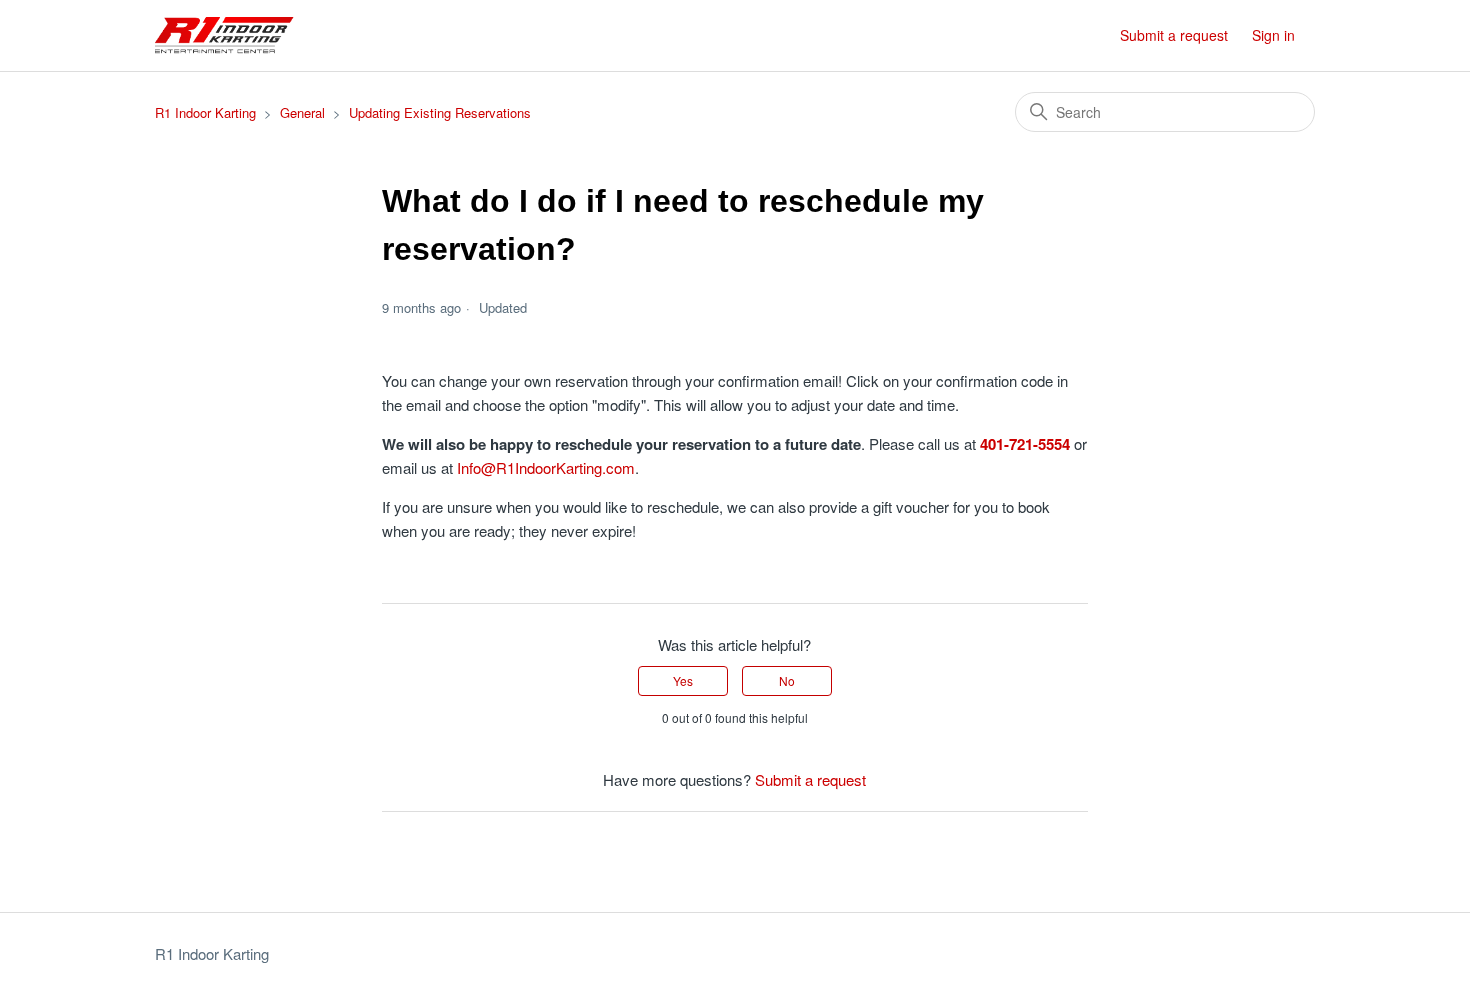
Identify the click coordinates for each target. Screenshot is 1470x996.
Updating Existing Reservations (440, 112)
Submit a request (1174, 35)
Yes (683, 680)
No (787, 680)
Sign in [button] (1273, 35)
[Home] (224, 35)
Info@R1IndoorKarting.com (546, 467)
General (302, 112)
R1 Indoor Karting (205, 112)
